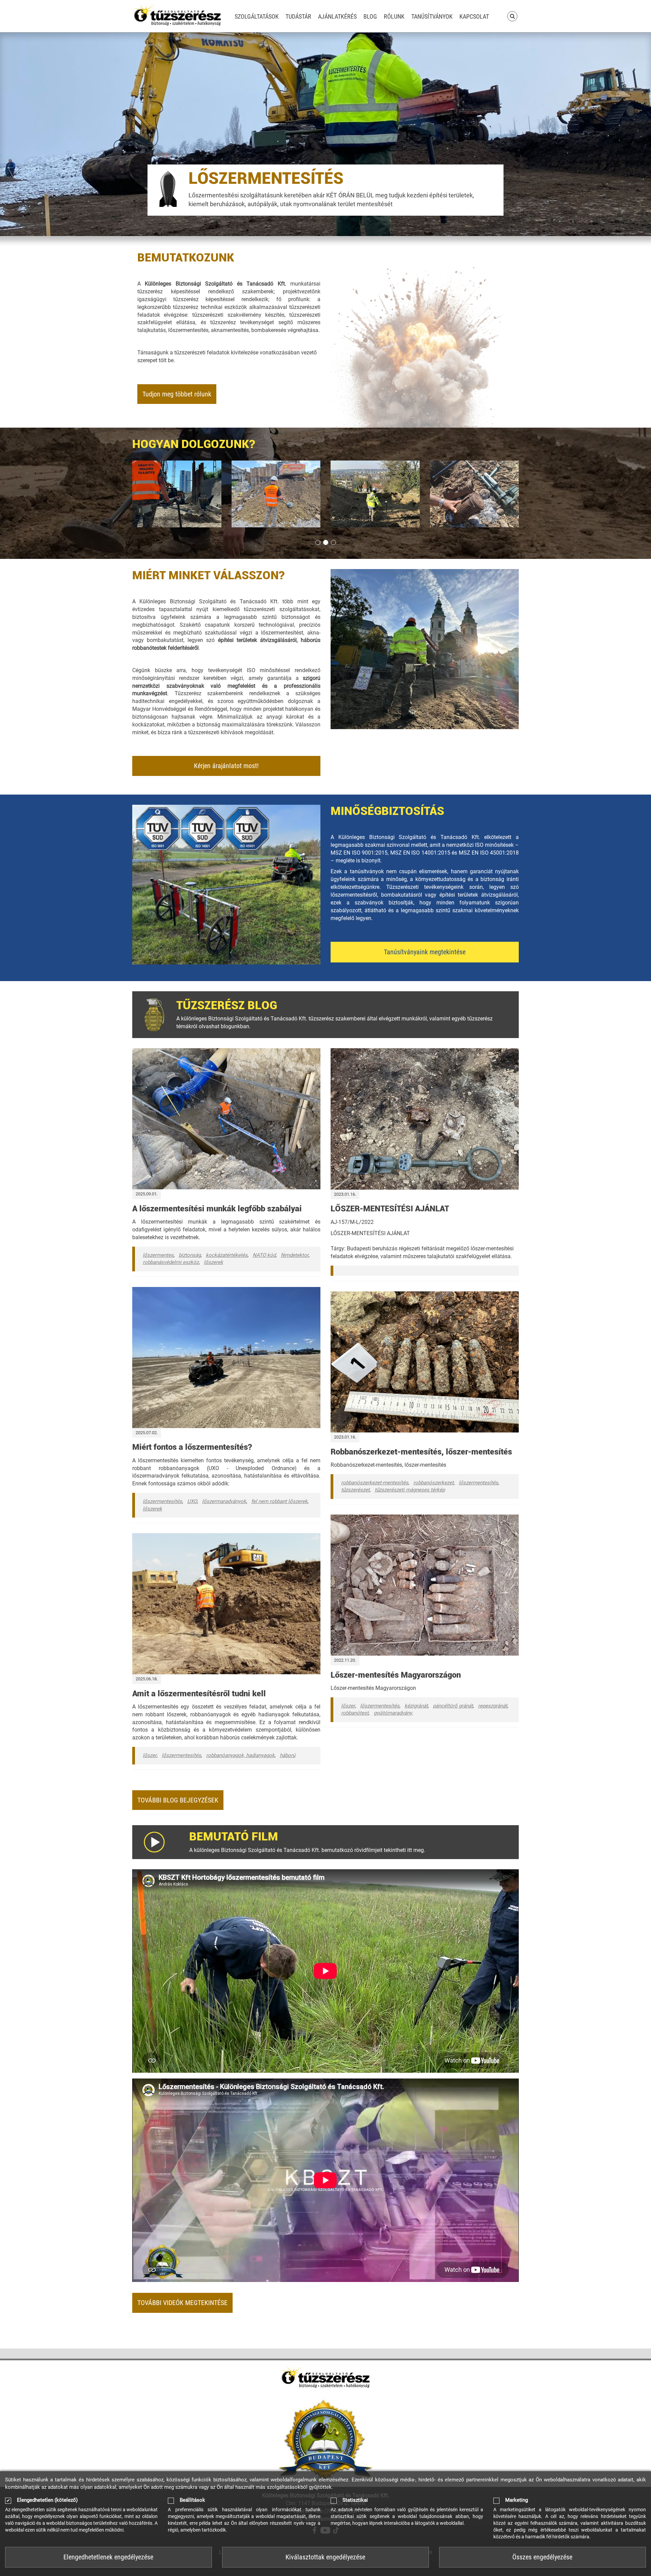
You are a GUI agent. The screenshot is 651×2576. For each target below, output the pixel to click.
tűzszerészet (355, 1490)
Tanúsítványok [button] (432, 16)
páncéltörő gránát (453, 1706)
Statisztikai (355, 2500)
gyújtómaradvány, (393, 1713)
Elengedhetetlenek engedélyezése (108, 2557)
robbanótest (355, 1713)
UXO (192, 1501)
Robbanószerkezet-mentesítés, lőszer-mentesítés (421, 1452)
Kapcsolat (474, 16)
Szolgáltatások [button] (257, 16)
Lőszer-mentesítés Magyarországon (396, 1675)
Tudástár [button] (298, 16)
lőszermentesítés (162, 1501)
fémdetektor (295, 1255)
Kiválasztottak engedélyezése (325, 2557)
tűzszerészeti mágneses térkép (410, 1490)
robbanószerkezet (433, 1483)
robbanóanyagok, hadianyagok (240, 1755)
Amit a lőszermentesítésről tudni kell (199, 1694)
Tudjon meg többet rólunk (177, 394)
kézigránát (416, 1706)
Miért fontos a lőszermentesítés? (192, 1447)
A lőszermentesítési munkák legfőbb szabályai (217, 1209)
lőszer (150, 1755)
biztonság (190, 1255)
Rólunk (394, 16)
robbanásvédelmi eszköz (171, 1262)
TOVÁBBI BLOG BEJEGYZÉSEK (178, 1800)
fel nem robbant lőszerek (279, 1501)
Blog (370, 16)
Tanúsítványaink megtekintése (425, 952)
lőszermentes (158, 1255)
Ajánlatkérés (337, 16)
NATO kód (264, 1255)
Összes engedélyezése (542, 2557)
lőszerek (213, 1262)
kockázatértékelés (227, 1255)
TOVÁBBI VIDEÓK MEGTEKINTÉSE (182, 2303)
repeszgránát (493, 1706)
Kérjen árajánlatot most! (226, 766)
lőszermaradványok (224, 1501)
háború (288, 1755)
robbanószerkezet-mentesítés (375, 1483)
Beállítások (192, 2500)
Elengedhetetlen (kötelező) (47, 2500)
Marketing (517, 2500)
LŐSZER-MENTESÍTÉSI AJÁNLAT (390, 1209)
